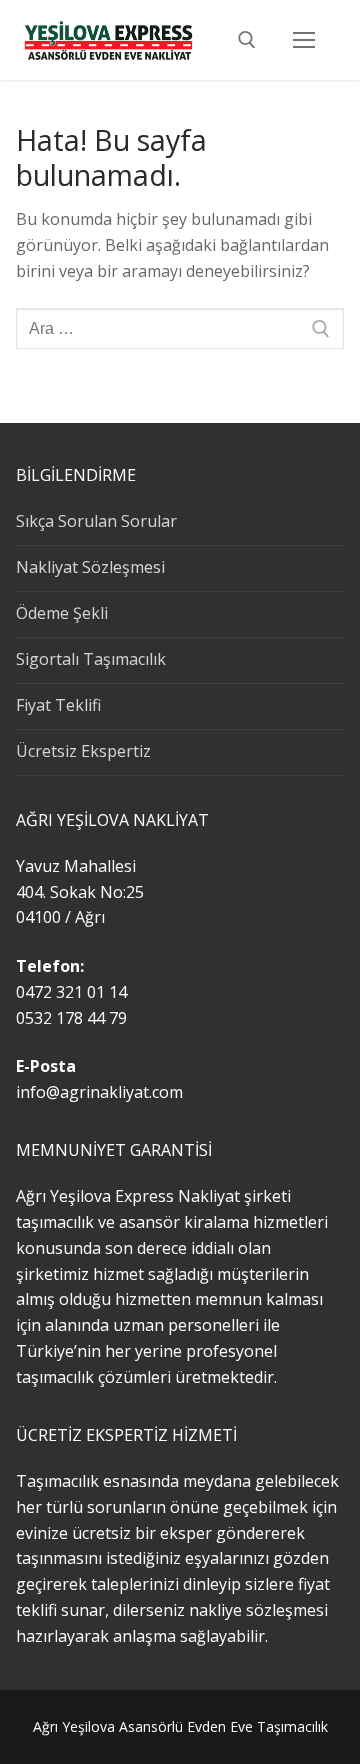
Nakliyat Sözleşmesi (90, 567)
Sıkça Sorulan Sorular (96, 521)
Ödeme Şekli (62, 613)
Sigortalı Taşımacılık (91, 659)
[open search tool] (247, 40)
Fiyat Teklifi (58, 705)
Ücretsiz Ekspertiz (83, 751)
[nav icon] (304, 40)
